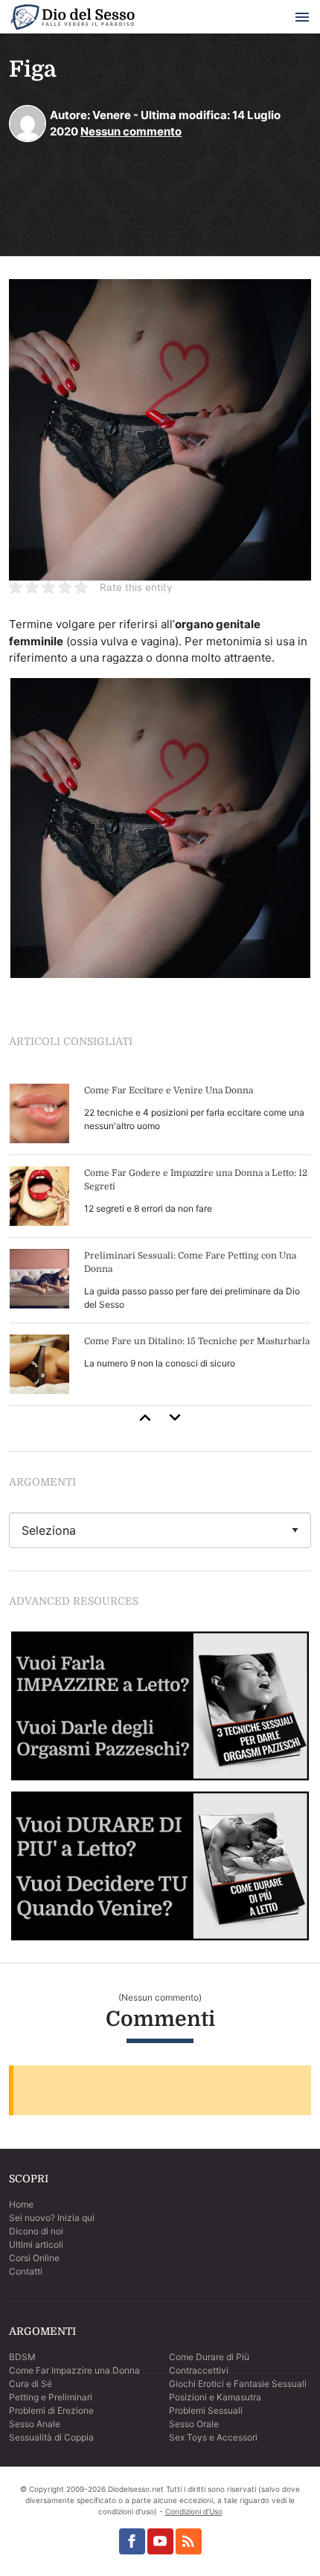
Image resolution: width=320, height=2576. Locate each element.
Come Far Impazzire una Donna (74, 2370)
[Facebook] (132, 2541)
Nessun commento (131, 131)
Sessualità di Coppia (51, 2437)
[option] (160, 1239)
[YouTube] (160, 2541)
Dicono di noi (36, 2231)
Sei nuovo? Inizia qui (52, 2218)
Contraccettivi (199, 2370)
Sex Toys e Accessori (213, 2437)
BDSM (22, 2357)
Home (21, 2204)
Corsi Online (34, 2258)
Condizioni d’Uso (194, 2511)
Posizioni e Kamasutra (215, 2397)
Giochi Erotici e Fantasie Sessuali (238, 2384)
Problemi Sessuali (206, 2410)
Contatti (26, 2271)
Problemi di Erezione (51, 2410)
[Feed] (189, 2541)
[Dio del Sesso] (72, 20)
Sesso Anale (35, 2424)
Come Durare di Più (209, 2357)
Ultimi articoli (36, 2244)
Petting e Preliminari (51, 2397)
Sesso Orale (194, 2424)
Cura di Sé (31, 2384)
